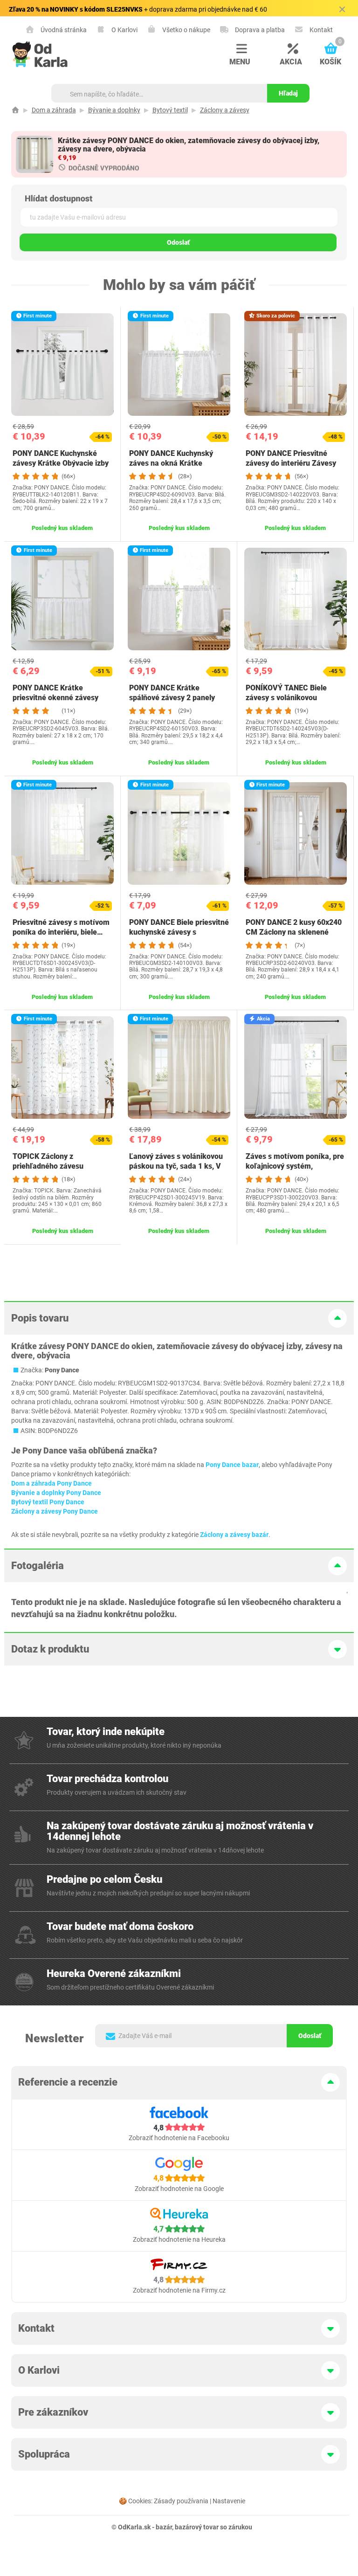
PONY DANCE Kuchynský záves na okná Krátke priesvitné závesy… (171, 463)
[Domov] (15, 110)
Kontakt (320, 30)
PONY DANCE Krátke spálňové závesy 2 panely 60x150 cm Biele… (172, 698)
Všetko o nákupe (186, 30)
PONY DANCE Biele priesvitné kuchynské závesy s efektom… (179, 932)
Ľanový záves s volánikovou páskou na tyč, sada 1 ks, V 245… (176, 1166)
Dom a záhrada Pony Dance (52, 1483)
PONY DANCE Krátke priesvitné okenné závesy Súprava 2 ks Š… (55, 698)
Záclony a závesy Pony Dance (55, 1511)
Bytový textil (170, 110)
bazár (164, 2527)
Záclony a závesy (225, 110)
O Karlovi (124, 30)
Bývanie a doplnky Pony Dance (56, 1493)
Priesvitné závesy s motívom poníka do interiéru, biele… (61, 927)
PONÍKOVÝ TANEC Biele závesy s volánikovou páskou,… (286, 698)
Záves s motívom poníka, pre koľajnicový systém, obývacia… (295, 1166)
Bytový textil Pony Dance (48, 1502)
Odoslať (178, 242)
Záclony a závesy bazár (234, 1535)
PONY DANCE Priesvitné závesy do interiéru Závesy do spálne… (291, 463)
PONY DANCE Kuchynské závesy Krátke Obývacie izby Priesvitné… (61, 463)
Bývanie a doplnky (114, 110)
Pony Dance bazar (232, 1465)
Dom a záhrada (54, 110)
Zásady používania (181, 2501)
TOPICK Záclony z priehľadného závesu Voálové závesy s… (48, 1166)
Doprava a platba (259, 30)
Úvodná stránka (63, 30)
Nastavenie (229, 2501)
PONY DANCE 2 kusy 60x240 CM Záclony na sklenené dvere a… (294, 932)
